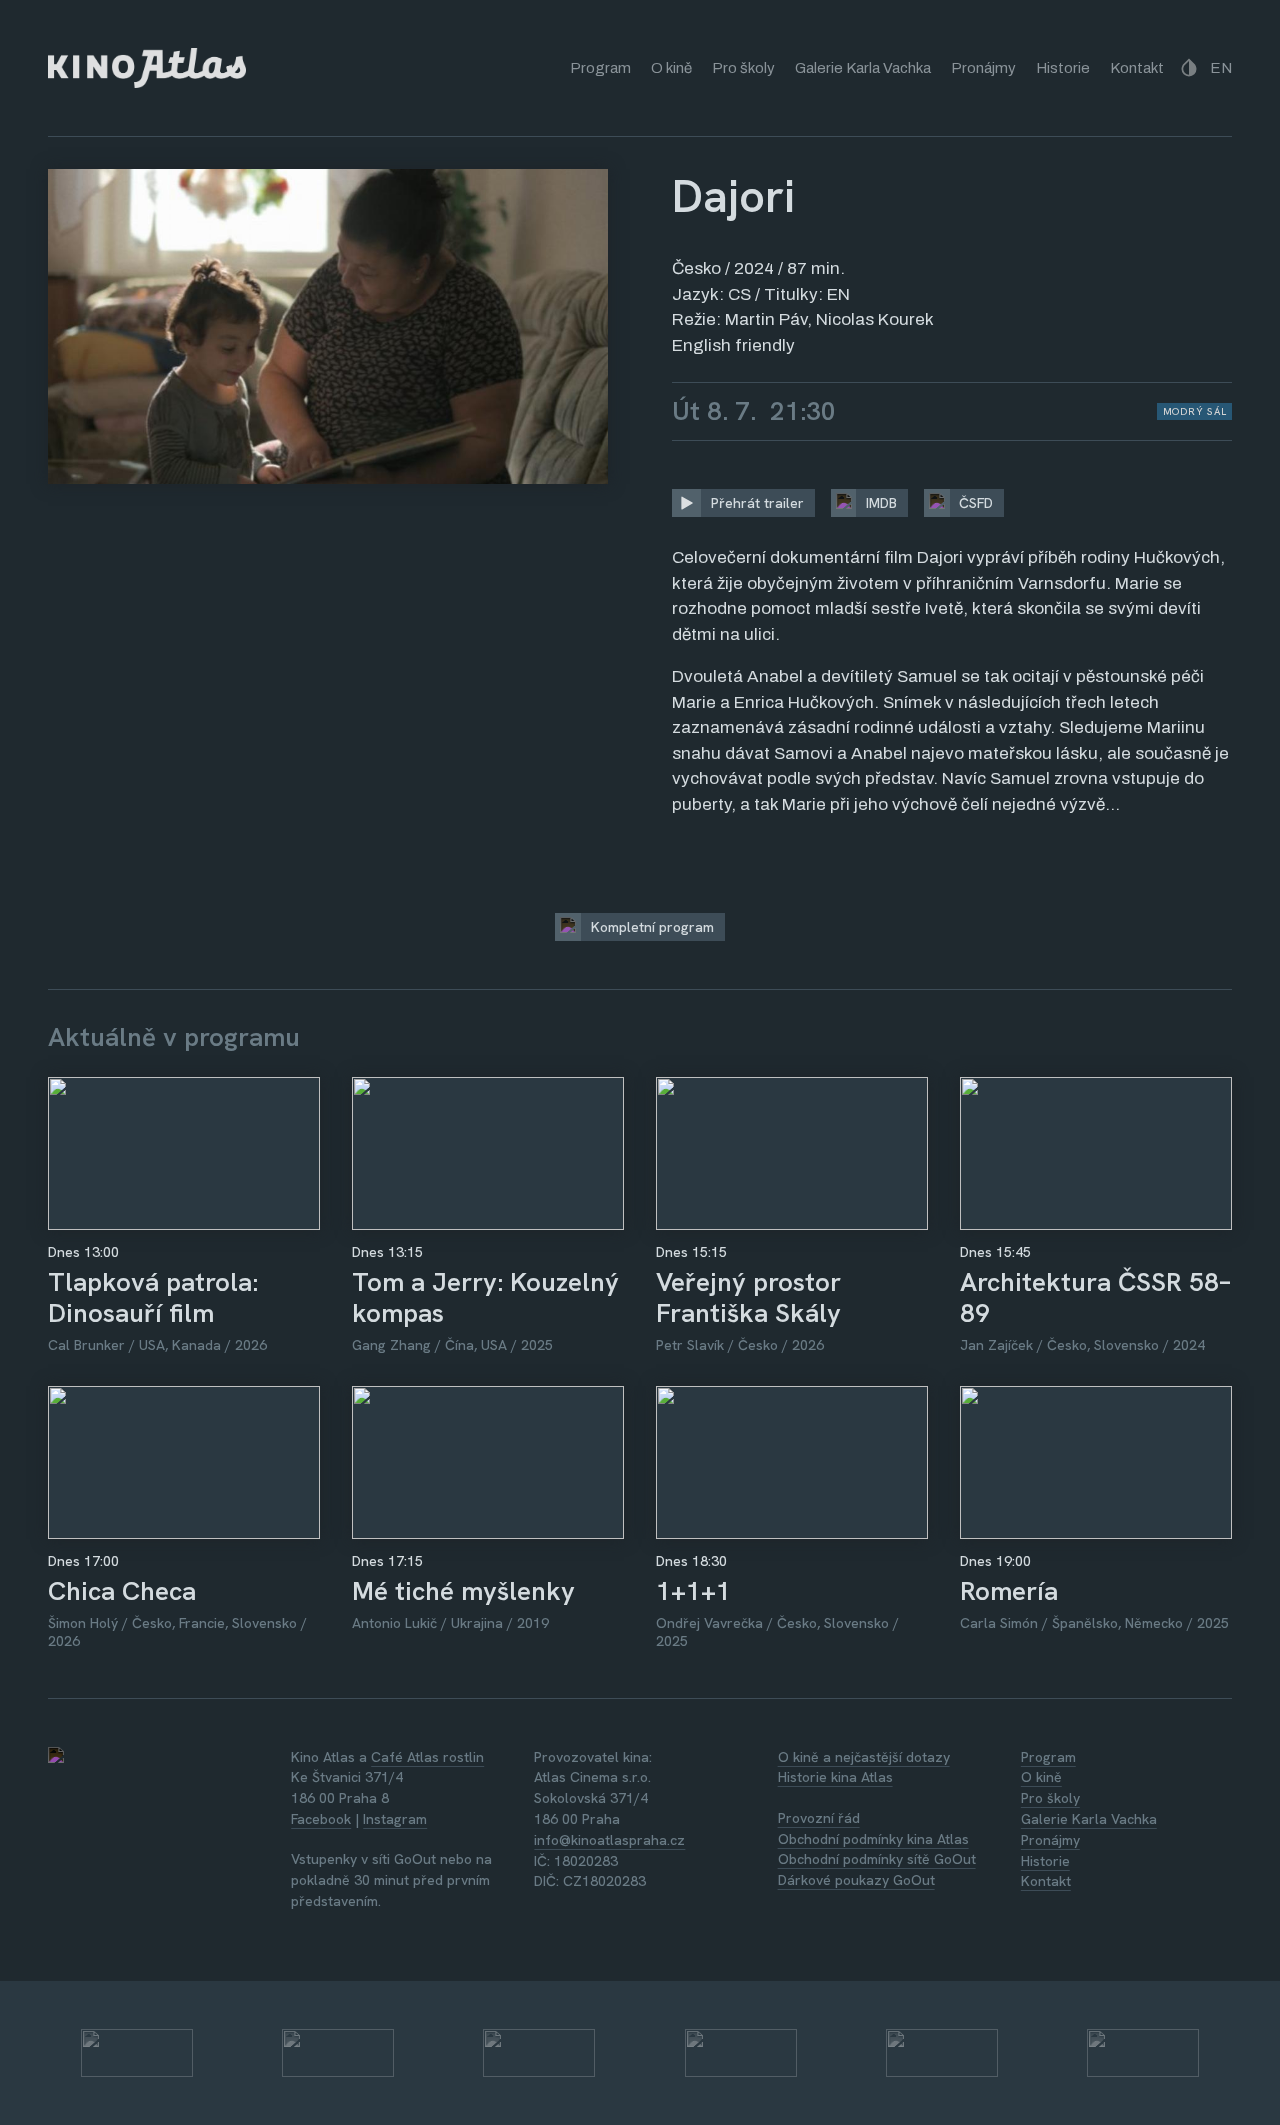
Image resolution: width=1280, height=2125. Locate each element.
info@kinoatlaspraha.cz (609, 1840)
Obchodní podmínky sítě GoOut (877, 1859)
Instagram (395, 1819)
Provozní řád (819, 1818)
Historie (1063, 68)
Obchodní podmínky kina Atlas (873, 1839)
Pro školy (743, 68)
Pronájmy (983, 68)
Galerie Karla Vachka (863, 68)
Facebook (321, 1819)
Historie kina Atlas (835, 1777)
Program (600, 68)
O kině (671, 68)
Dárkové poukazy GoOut (856, 1880)
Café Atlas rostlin (427, 1757)
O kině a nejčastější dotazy (864, 1757)
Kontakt (1137, 68)
